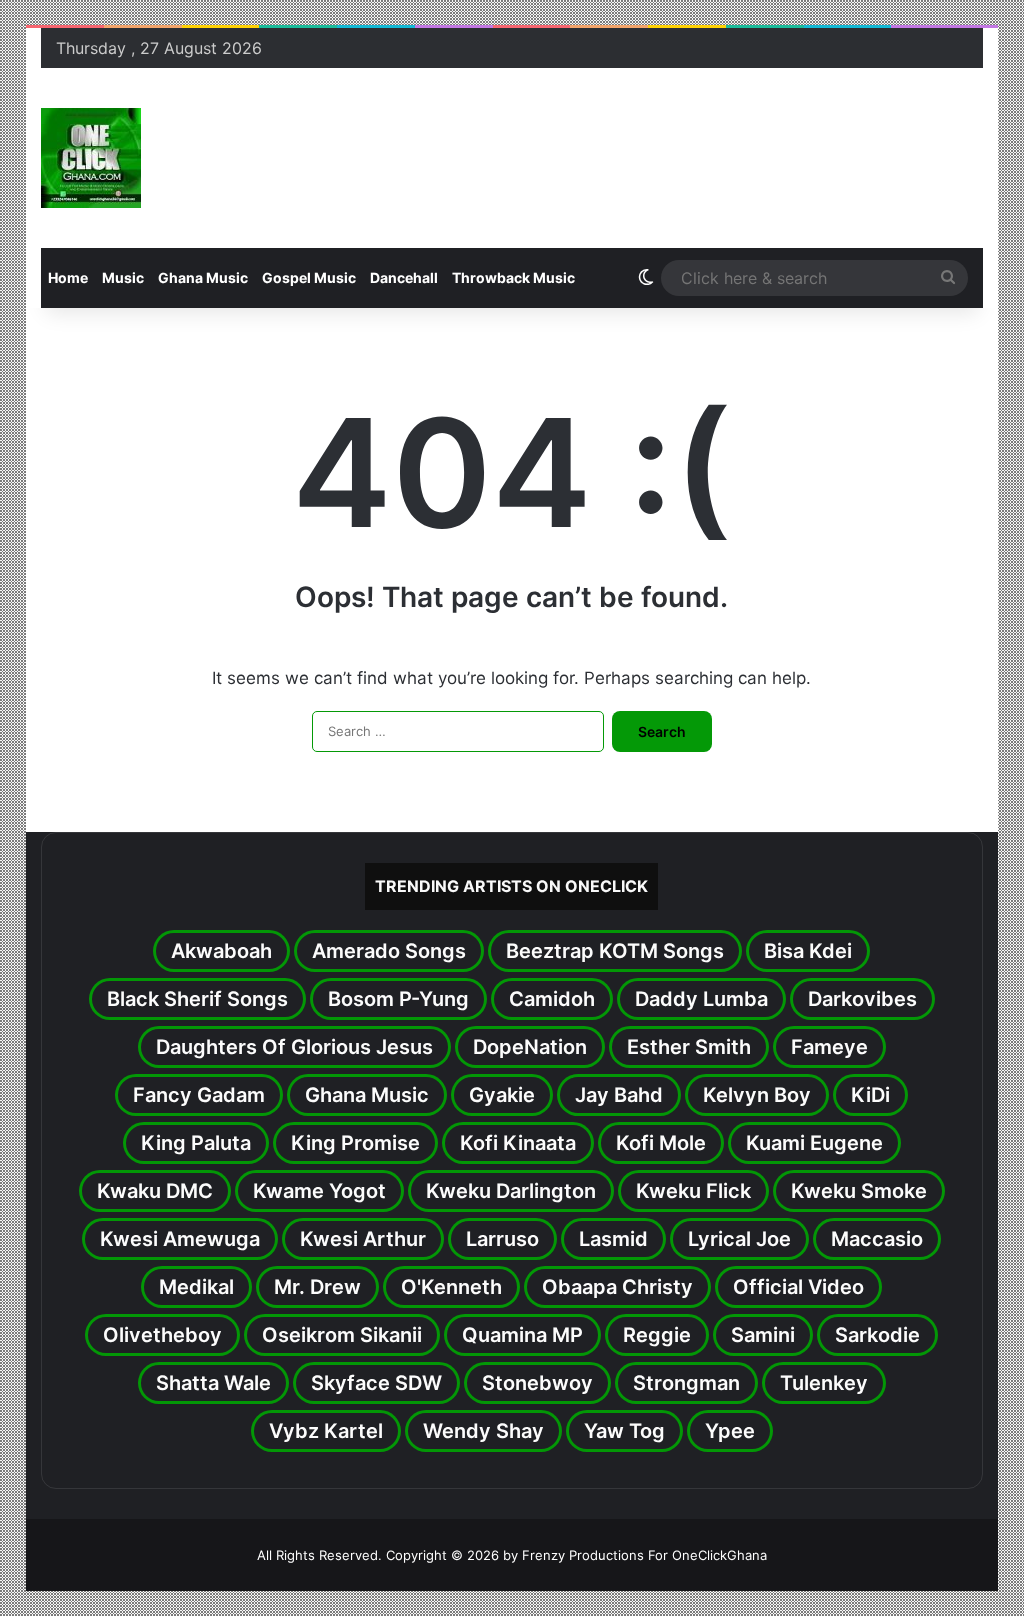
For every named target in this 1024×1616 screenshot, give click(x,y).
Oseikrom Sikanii (342, 1335)
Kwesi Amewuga (180, 1239)
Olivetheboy (162, 1335)
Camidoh (552, 999)
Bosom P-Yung (398, 999)
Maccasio (877, 1239)
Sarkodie (877, 1335)
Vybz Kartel (326, 1431)
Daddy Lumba (701, 999)
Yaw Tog (624, 1431)
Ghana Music (203, 277)
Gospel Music (309, 277)
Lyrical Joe (739, 1239)
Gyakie (502, 1095)
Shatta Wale (213, 1383)
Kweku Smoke (859, 1191)
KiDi (870, 1095)
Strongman (686, 1383)
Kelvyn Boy (757, 1095)
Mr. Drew (317, 1287)
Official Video (798, 1287)
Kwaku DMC (155, 1191)
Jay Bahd (619, 1095)
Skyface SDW (376, 1383)
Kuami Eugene (814, 1143)
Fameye (829, 1047)
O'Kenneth (451, 1287)
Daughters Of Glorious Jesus (294, 1047)
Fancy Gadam (199, 1095)
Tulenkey (824, 1383)
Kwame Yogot (319, 1191)
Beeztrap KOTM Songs (615, 951)
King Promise (355, 1143)
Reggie (657, 1335)
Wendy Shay (483, 1431)
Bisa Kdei (808, 951)
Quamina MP (522, 1335)
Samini (763, 1335)
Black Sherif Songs (197, 999)
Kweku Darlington (511, 1191)
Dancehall (404, 277)
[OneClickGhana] (91, 158)
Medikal (196, 1287)
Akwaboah (221, 951)
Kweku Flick (693, 1191)
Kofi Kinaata (518, 1143)
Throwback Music (513, 277)
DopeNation (530, 1047)
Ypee (730, 1431)
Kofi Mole (661, 1143)
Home (68, 277)
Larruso (502, 1239)
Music (123, 277)
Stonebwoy (537, 1383)
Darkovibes (862, 999)
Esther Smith (689, 1047)
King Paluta (196, 1143)
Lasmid (613, 1239)
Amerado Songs (389, 951)
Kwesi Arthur (363, 1239)
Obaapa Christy (617, 1287)
